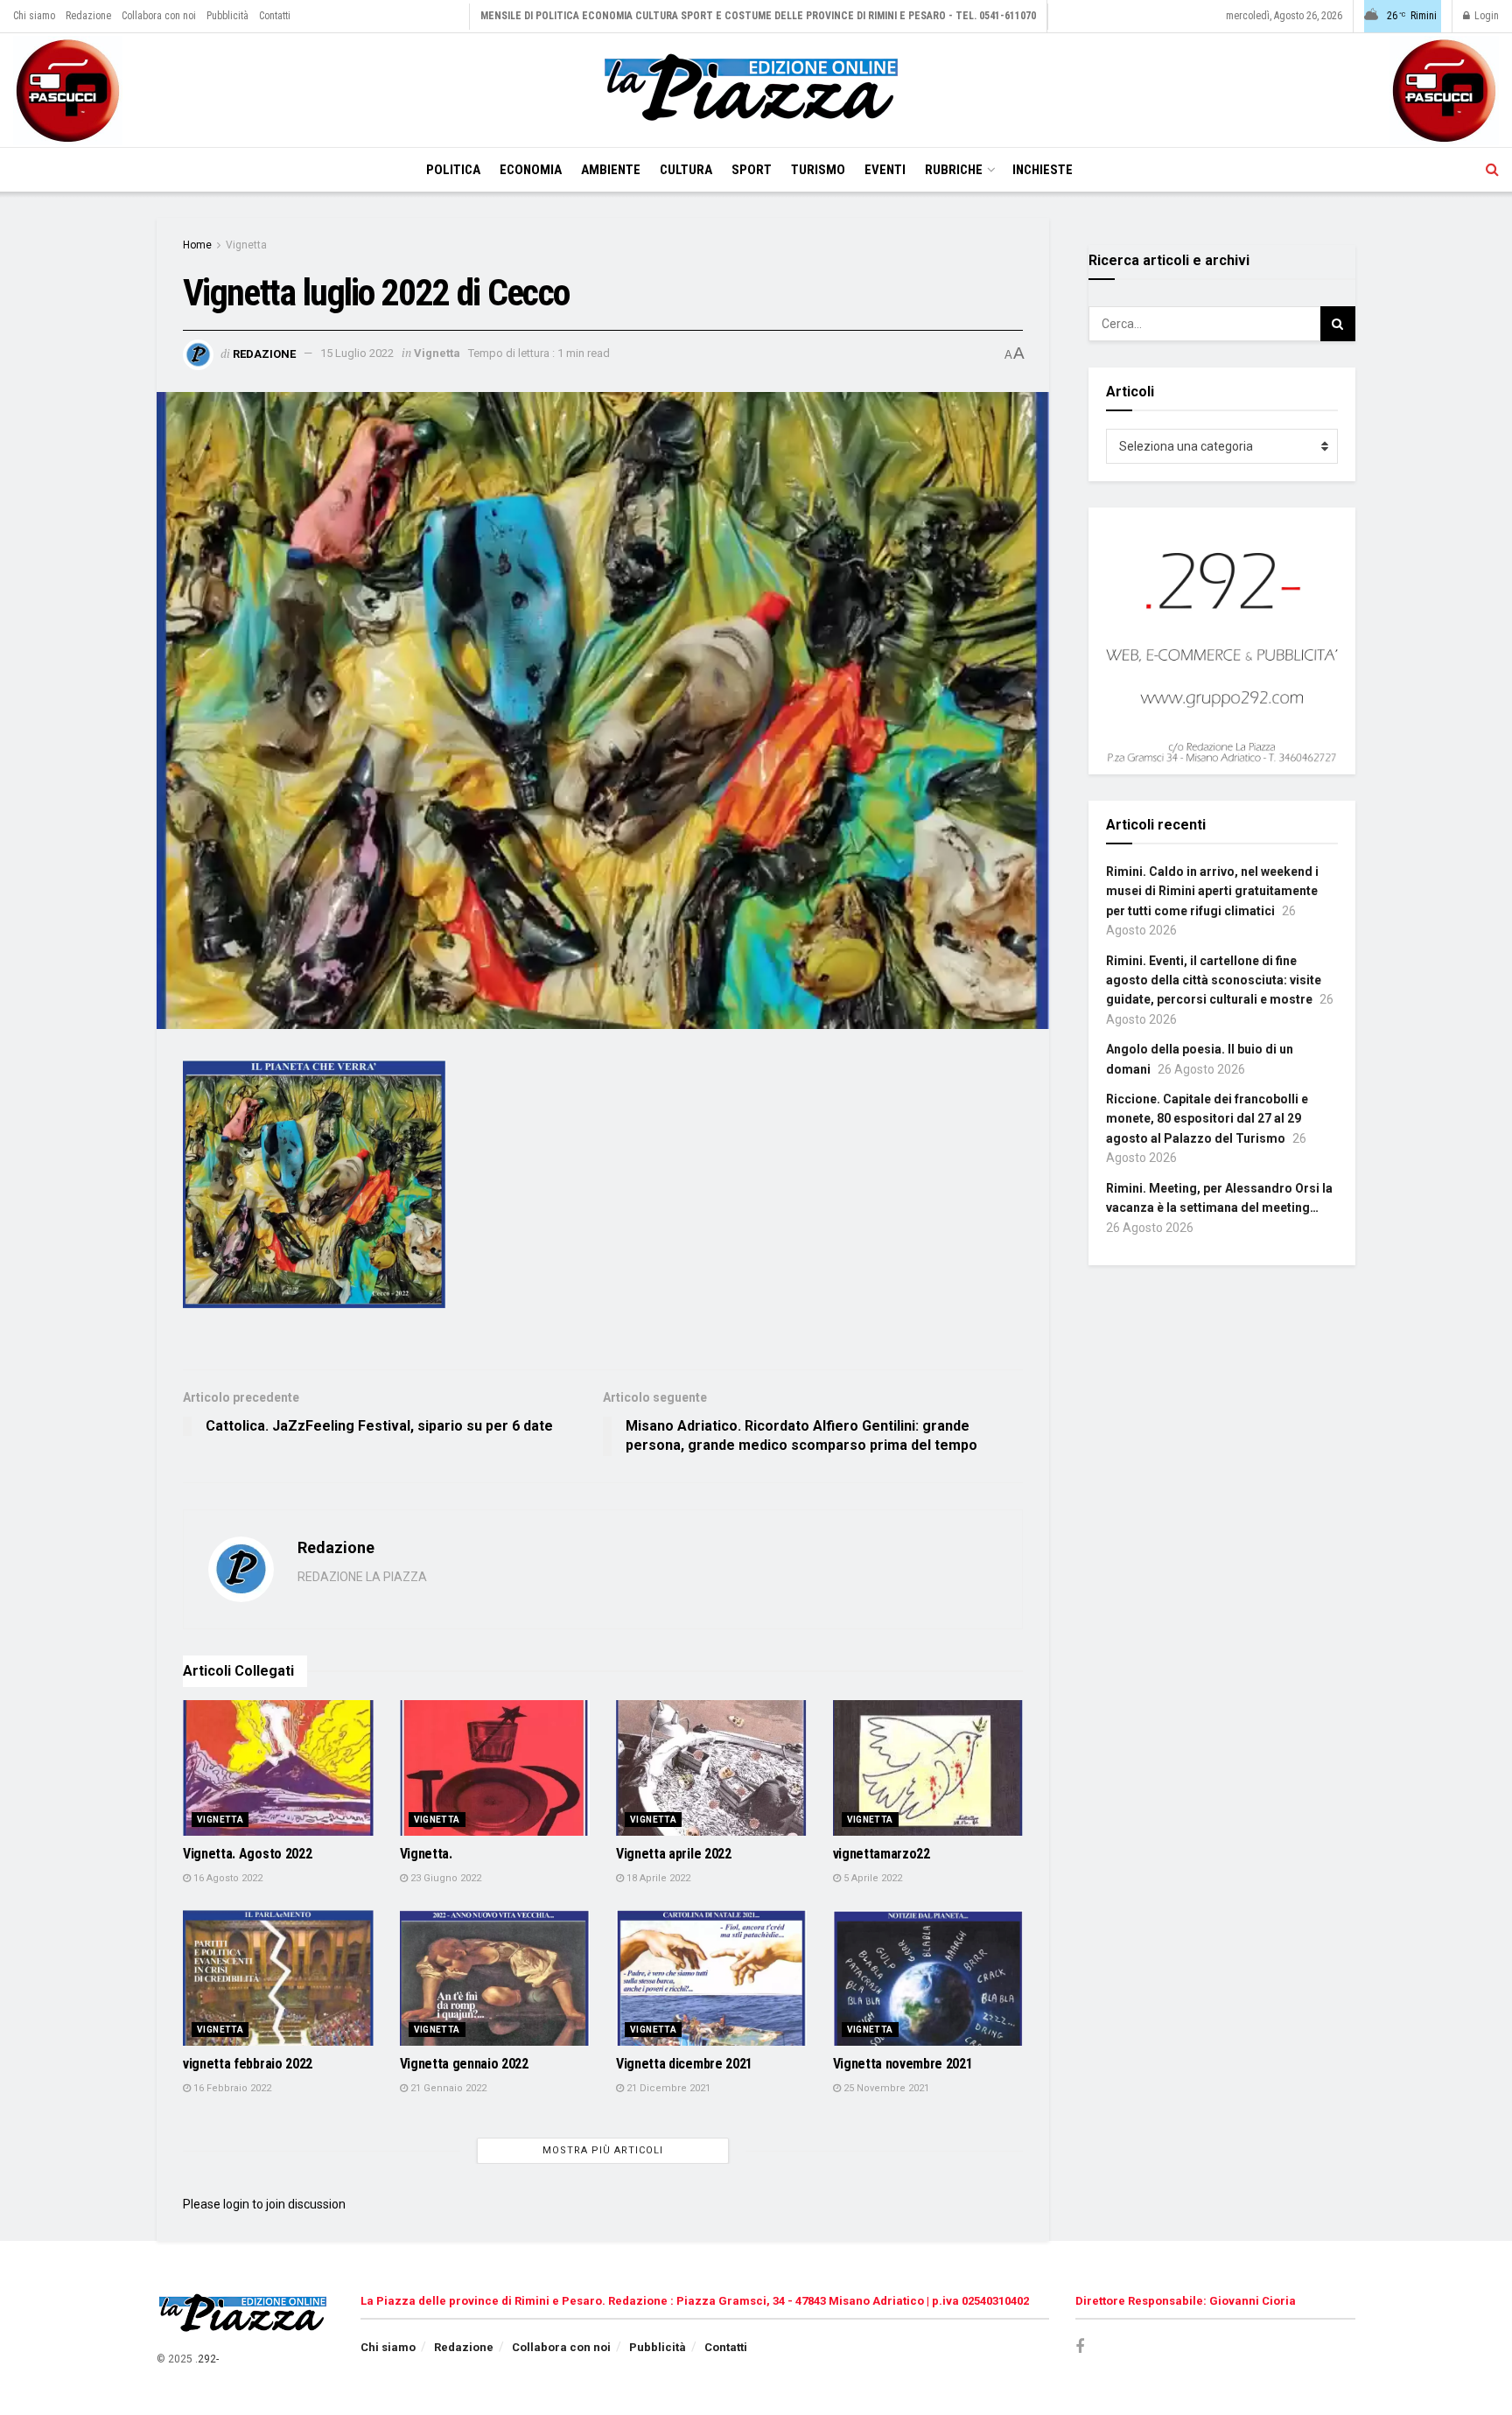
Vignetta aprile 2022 (674, 1854)
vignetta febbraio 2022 (248, 2064)
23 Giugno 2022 (444, 1878)
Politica (453, 170)
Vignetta (246, 245)
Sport (752, 170)
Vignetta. (426, 1854)
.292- (207, 2359)
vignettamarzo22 (882, 1854)
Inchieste (1043, 170)
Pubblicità (227, 16)
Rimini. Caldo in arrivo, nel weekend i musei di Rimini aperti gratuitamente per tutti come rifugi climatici (1212, 891)
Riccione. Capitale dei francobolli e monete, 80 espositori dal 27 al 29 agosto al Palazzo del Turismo (1207, 1119)
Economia (531, 170)
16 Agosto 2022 (227, 1878)
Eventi (885, 170)
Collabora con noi (159, 16)
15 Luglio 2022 (357, 353)
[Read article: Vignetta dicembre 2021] (711, 1978)
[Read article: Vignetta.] (495, 1768)
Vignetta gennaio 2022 (464, 2064)
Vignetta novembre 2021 (903, 2064)
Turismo (818, 170)
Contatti (275, 16)
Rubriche (954, 170)
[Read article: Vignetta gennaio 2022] (495, 1978)
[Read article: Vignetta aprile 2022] (711, 1768)
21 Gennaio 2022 (447, 2088)
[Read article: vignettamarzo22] (928, 1768)
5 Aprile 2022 (871, 1878)
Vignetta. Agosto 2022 (247, 1854)
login (236, 2204)
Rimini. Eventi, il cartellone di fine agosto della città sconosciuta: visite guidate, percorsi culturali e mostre (1214, 980)
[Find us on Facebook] (1080, 2347)
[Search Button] (1492, 170)
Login (1485, 16)
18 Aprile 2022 (657, 1878)
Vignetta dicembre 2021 (684, 2064)
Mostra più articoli (603, 2150)
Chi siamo (34, 16)
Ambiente (611, 170)
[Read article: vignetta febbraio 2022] (278, 1978)
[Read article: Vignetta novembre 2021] (928, 1978)
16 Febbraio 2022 (231, 2088)
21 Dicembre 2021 (667, 2088)
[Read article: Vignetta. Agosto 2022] (278, 1768)
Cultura (686, 170)
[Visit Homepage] (756, 90)
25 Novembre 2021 (885, 2088)
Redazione (88, 16)
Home (197, 245)
